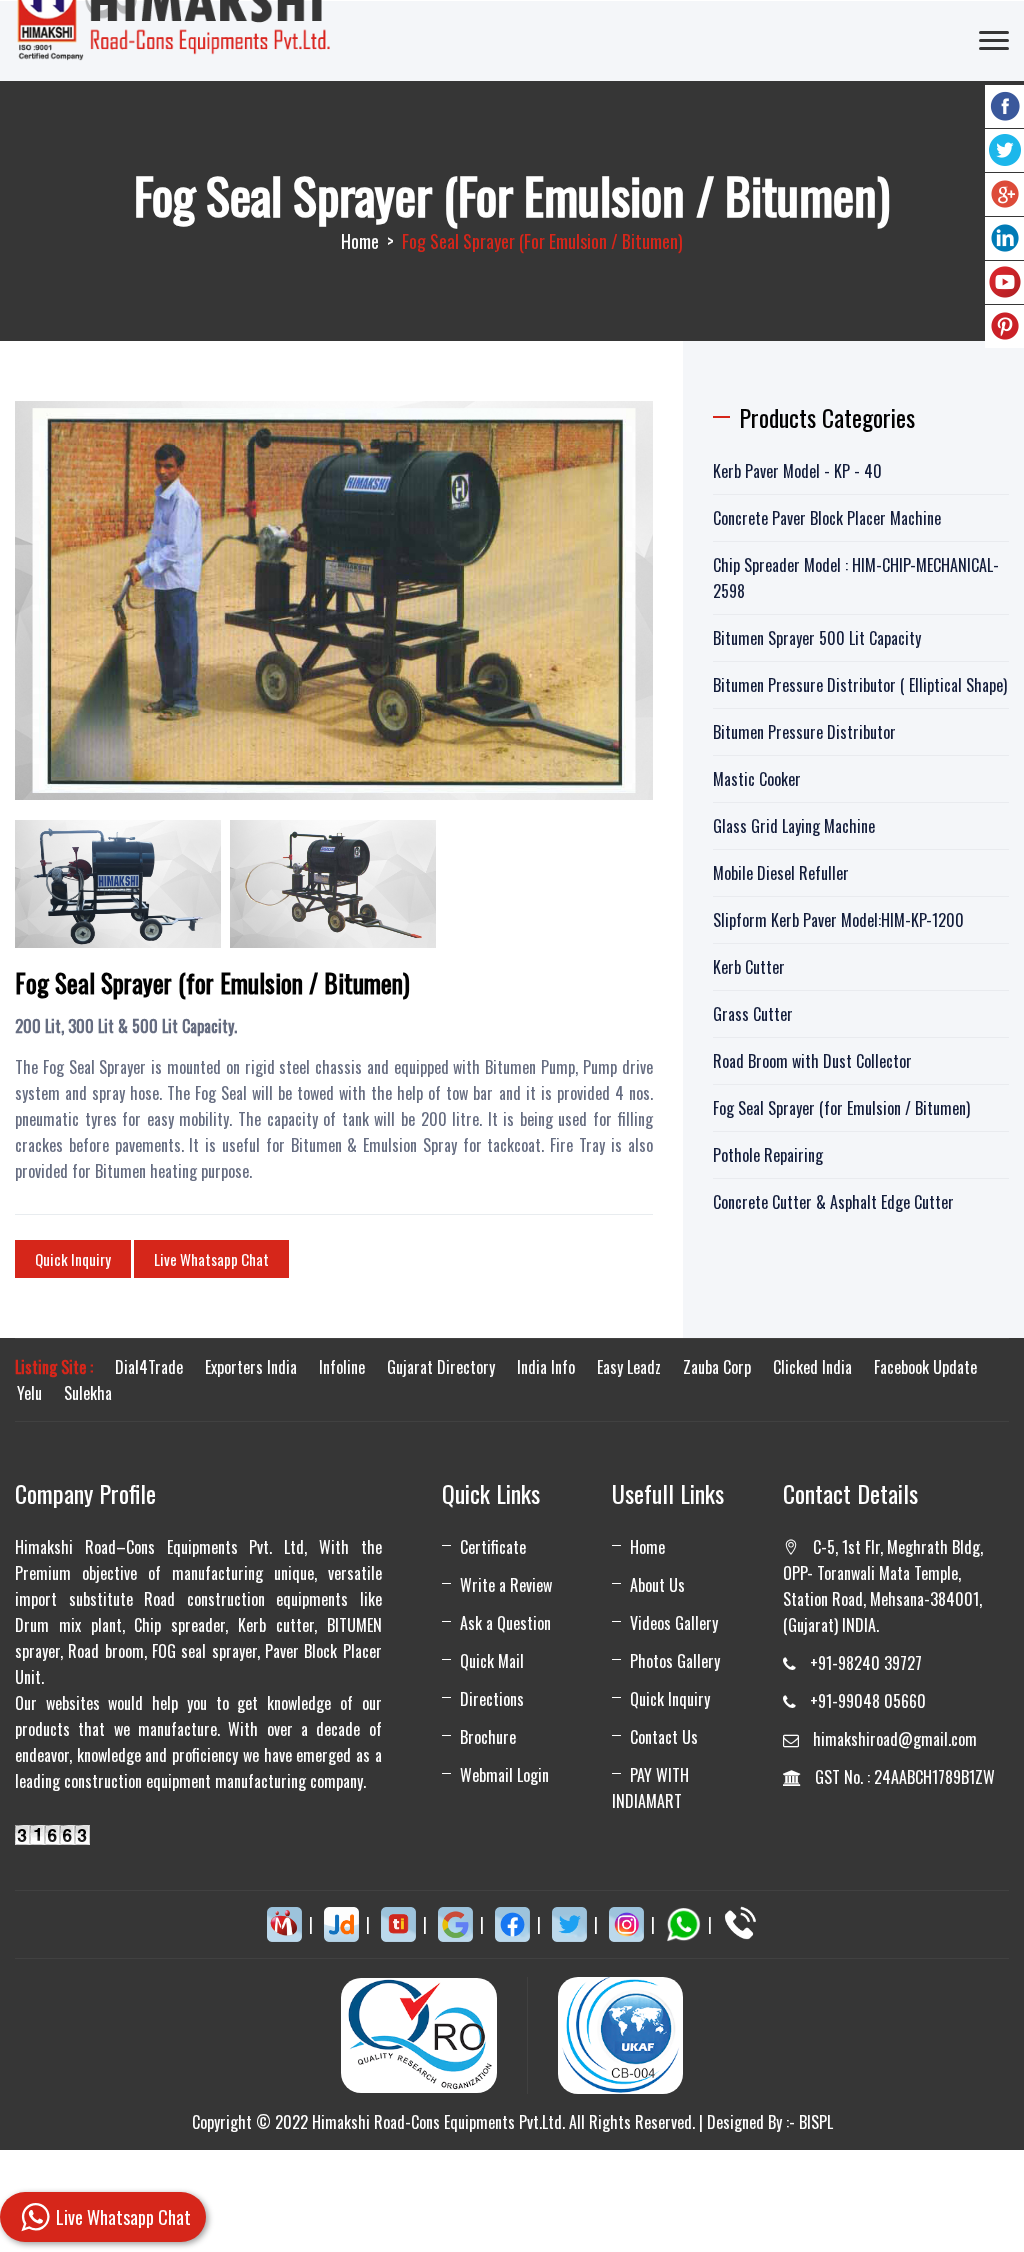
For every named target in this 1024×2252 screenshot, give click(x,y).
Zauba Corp (717, 1367)
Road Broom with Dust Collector (812, 1061)
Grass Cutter (753, 1014)
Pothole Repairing (768, 1155)
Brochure (488, 1737)
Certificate (493, 1547)
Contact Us (664, 1737)
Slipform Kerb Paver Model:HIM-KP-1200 (838, 920)
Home (360, 241)
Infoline (342, 1367)
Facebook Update (925, 1367)
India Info (546, 1367)
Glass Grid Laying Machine (794, 826)
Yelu (29, 1393)
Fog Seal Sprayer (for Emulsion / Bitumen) (841, 1108)
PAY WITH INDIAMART (650, 1788)
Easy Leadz (629, 1367)
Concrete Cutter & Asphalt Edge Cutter (833, 1202)
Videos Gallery (674, 1623)
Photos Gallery (675, 1661)
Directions (492, 1699)
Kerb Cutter (749, 967)
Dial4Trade (149, 1367)
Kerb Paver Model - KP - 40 (797, 471)
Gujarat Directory (441, 1367)
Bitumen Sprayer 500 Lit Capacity (817, 638)
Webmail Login (504, 1775)
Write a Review (506, 1585)
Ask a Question (505, 1623)
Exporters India (251, 1367)
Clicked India (812, 1367)
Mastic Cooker (757, 779)
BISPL (816, 2122)
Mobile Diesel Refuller (781, 873)
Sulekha (88, 1393)
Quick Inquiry (73, 1259)
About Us (657, 1585)
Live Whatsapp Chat (211, 1259)
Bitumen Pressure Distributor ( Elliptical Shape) (860, 685)
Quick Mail (492, 1661)
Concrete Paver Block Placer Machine (827, 518)
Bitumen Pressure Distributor (804, 732)
